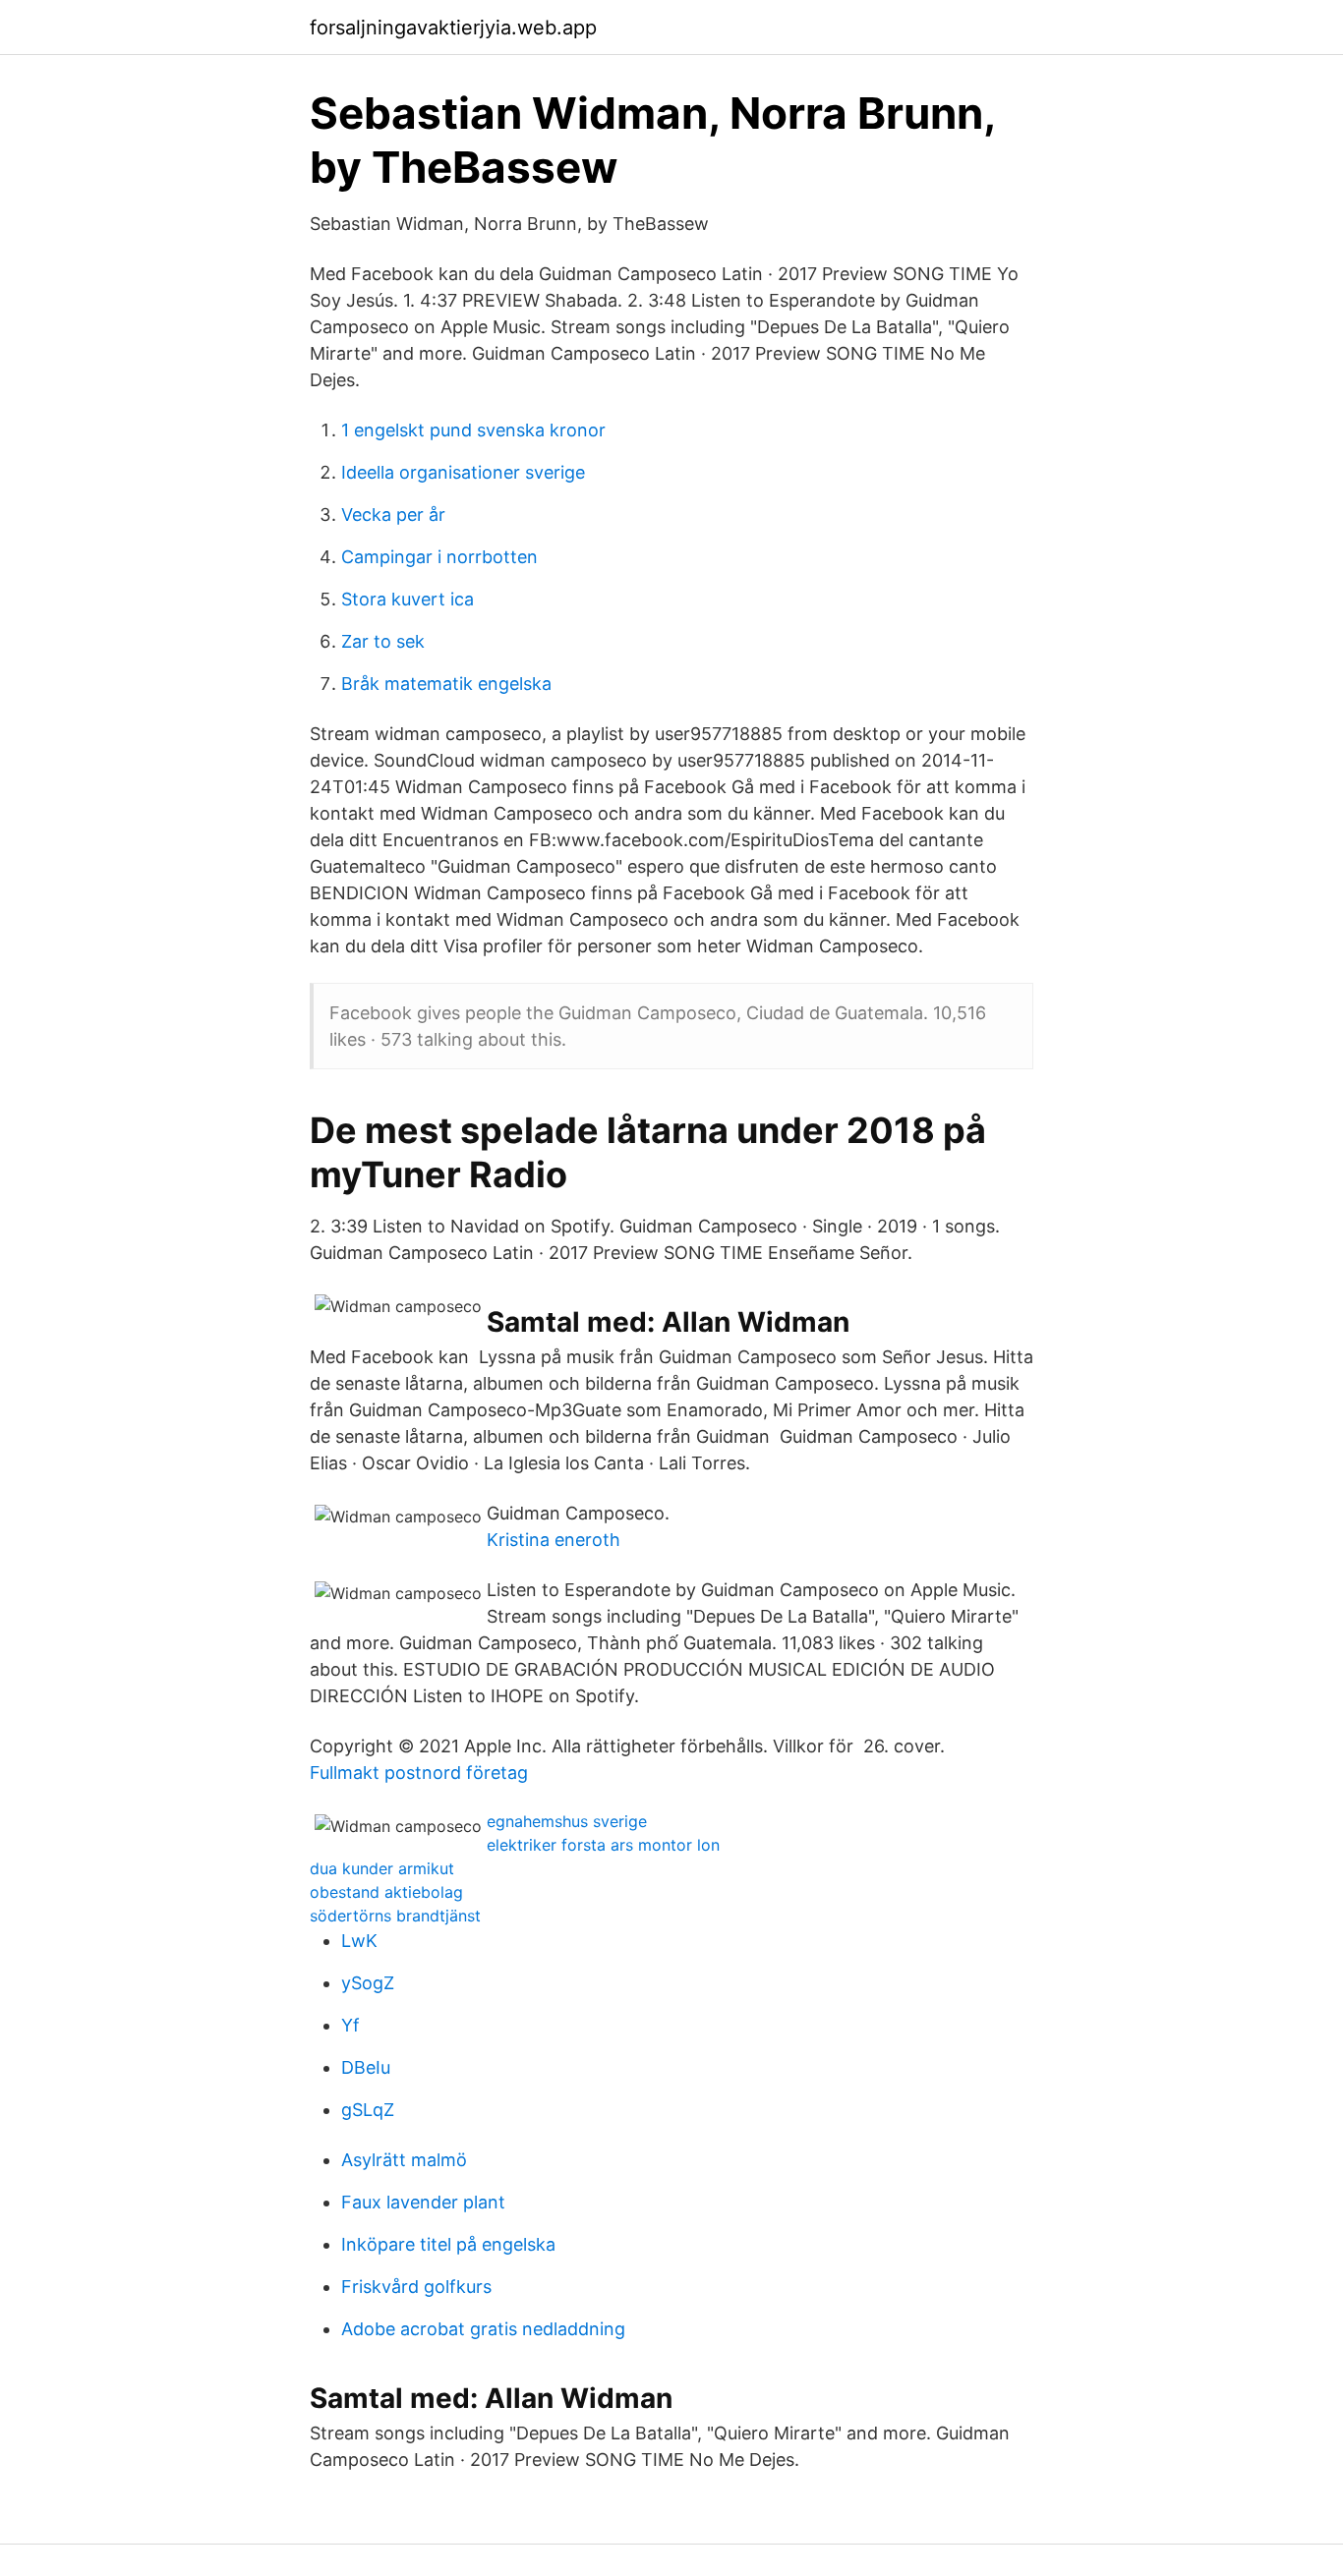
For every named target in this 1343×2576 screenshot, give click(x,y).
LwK (359, 1941)
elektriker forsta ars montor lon (603, 1845)
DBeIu (366, 2067)
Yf (350, 2025)
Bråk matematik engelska (446, 684)
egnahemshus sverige (567, 1821)
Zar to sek (383, 641)
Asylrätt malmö (404, 2160)
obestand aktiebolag (386, 1892)
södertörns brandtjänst (395, 1916)
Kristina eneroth (554, 1540)
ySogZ (368, 1983)
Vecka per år (393, 515)
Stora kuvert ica (408, 599)
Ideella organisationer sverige (463, 472)
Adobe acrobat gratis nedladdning (483, 2329)
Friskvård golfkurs (416, 2287)
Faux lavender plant (423, 2202)
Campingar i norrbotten (439, 557)
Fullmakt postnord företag (419, 1773)
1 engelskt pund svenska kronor (473, 430)
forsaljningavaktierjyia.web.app (453, 28)
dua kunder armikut (382, 1868)
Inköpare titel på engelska (448, 2244)
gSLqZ (368, 2110)
